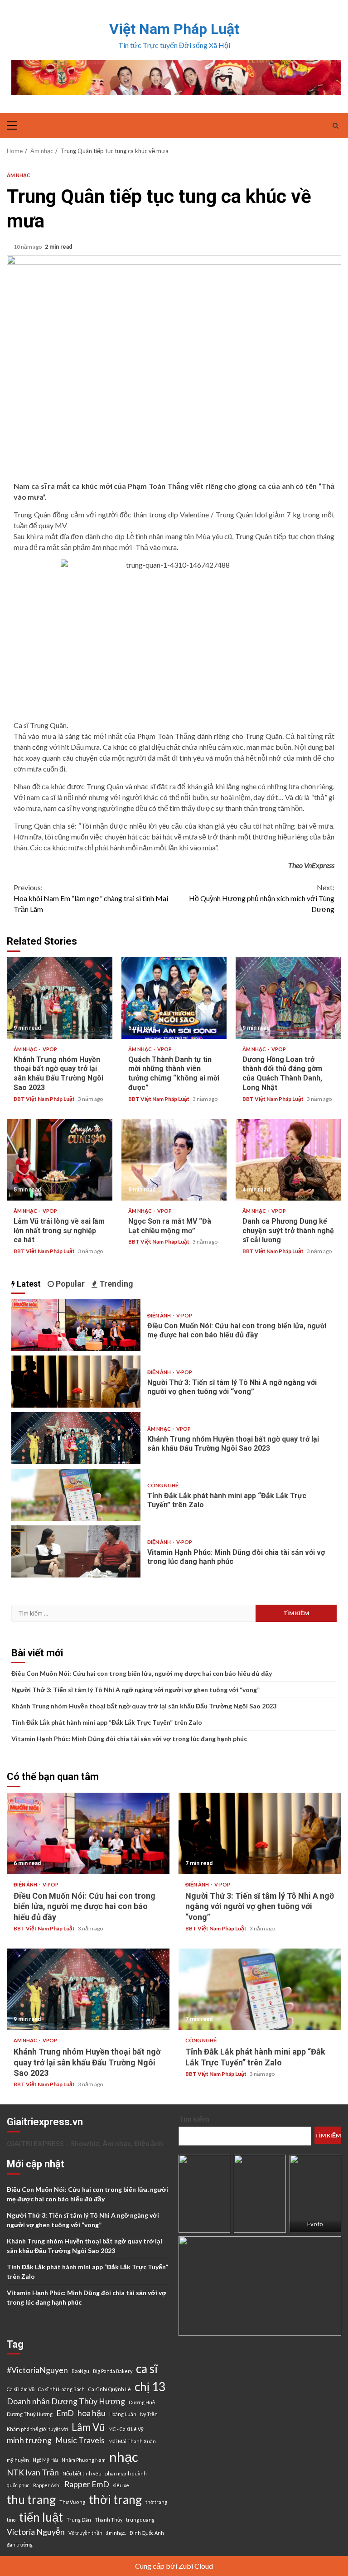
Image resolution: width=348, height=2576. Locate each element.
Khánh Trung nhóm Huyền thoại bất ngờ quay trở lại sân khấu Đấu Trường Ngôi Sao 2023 (60, 998)
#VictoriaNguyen (37, 2370)
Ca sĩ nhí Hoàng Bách (61, 2389)
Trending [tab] (115, 1284)
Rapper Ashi (47, 2485)
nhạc (124, 2457)
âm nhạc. (116, 2533)
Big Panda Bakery (113, 2371)
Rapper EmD (87, 2484)
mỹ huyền (18, 2460)
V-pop (184, 1315)
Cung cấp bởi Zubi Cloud (174, 2566)
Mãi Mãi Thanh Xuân (132, 2441)
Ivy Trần (149, 2414)
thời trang (115, 2499)
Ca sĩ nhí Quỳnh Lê (110, 2389)
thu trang (31, 2499)
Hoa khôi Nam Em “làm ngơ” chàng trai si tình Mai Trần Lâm (91, 898)
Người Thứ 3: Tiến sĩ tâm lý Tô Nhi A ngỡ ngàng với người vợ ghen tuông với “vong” (76, 1382)
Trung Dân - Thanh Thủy (94, 2520)
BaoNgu (80, 2371)
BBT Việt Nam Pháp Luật (45, 1099)
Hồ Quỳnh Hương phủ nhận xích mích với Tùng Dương (262, 898)
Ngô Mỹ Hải (45, 2460)
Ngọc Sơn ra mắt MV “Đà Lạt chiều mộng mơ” (174, 1160)
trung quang (140, 2520)
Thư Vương (72, 2502)
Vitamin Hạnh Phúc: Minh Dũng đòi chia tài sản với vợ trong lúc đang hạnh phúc (76, 1551)
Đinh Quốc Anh (147, 2533)
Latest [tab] (28, 1284)
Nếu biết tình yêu (82, 2473)
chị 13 (150, 2387)
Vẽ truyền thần (85, 2533)
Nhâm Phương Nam (84, 2460)
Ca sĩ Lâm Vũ (21, 2389)
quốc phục (18, 2485)
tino (11, 2520)
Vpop (50, 1049)
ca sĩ (147, 2369)
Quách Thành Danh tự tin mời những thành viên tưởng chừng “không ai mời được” (174, 998)
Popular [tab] (69, 1284)
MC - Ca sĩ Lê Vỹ (126, 2429)
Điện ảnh (159, 1315)
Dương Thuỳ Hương (30, 2414)
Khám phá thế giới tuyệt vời (37, 2429)
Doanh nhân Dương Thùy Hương (66, 2401)
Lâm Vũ (88, 2427)
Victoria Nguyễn (36, 2532)
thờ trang (156, 2502)
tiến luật (41, 2517)
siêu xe (121, 2485)
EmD (65, 2413)
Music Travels (80, 2440)
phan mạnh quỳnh (126, 2473)
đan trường (20, 2545)
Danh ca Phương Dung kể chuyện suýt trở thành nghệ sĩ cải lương (288, 1160)
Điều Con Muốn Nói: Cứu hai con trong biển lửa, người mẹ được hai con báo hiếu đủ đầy (76, 1325)
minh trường (29, 2440)
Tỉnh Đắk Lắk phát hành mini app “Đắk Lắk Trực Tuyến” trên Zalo (76, 1495)
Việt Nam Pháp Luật (174, 29)
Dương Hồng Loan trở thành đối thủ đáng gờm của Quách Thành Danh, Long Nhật (288, 998)
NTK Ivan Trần (33, 2472)
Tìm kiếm (194, 2119)
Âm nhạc (19, 175)
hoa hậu (92, 2413)
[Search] (336, 125)
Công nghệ (163, 1485)
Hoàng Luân (123, 2414)
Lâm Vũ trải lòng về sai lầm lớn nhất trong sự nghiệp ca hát (60, 1160)
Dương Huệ (142, 2402)
